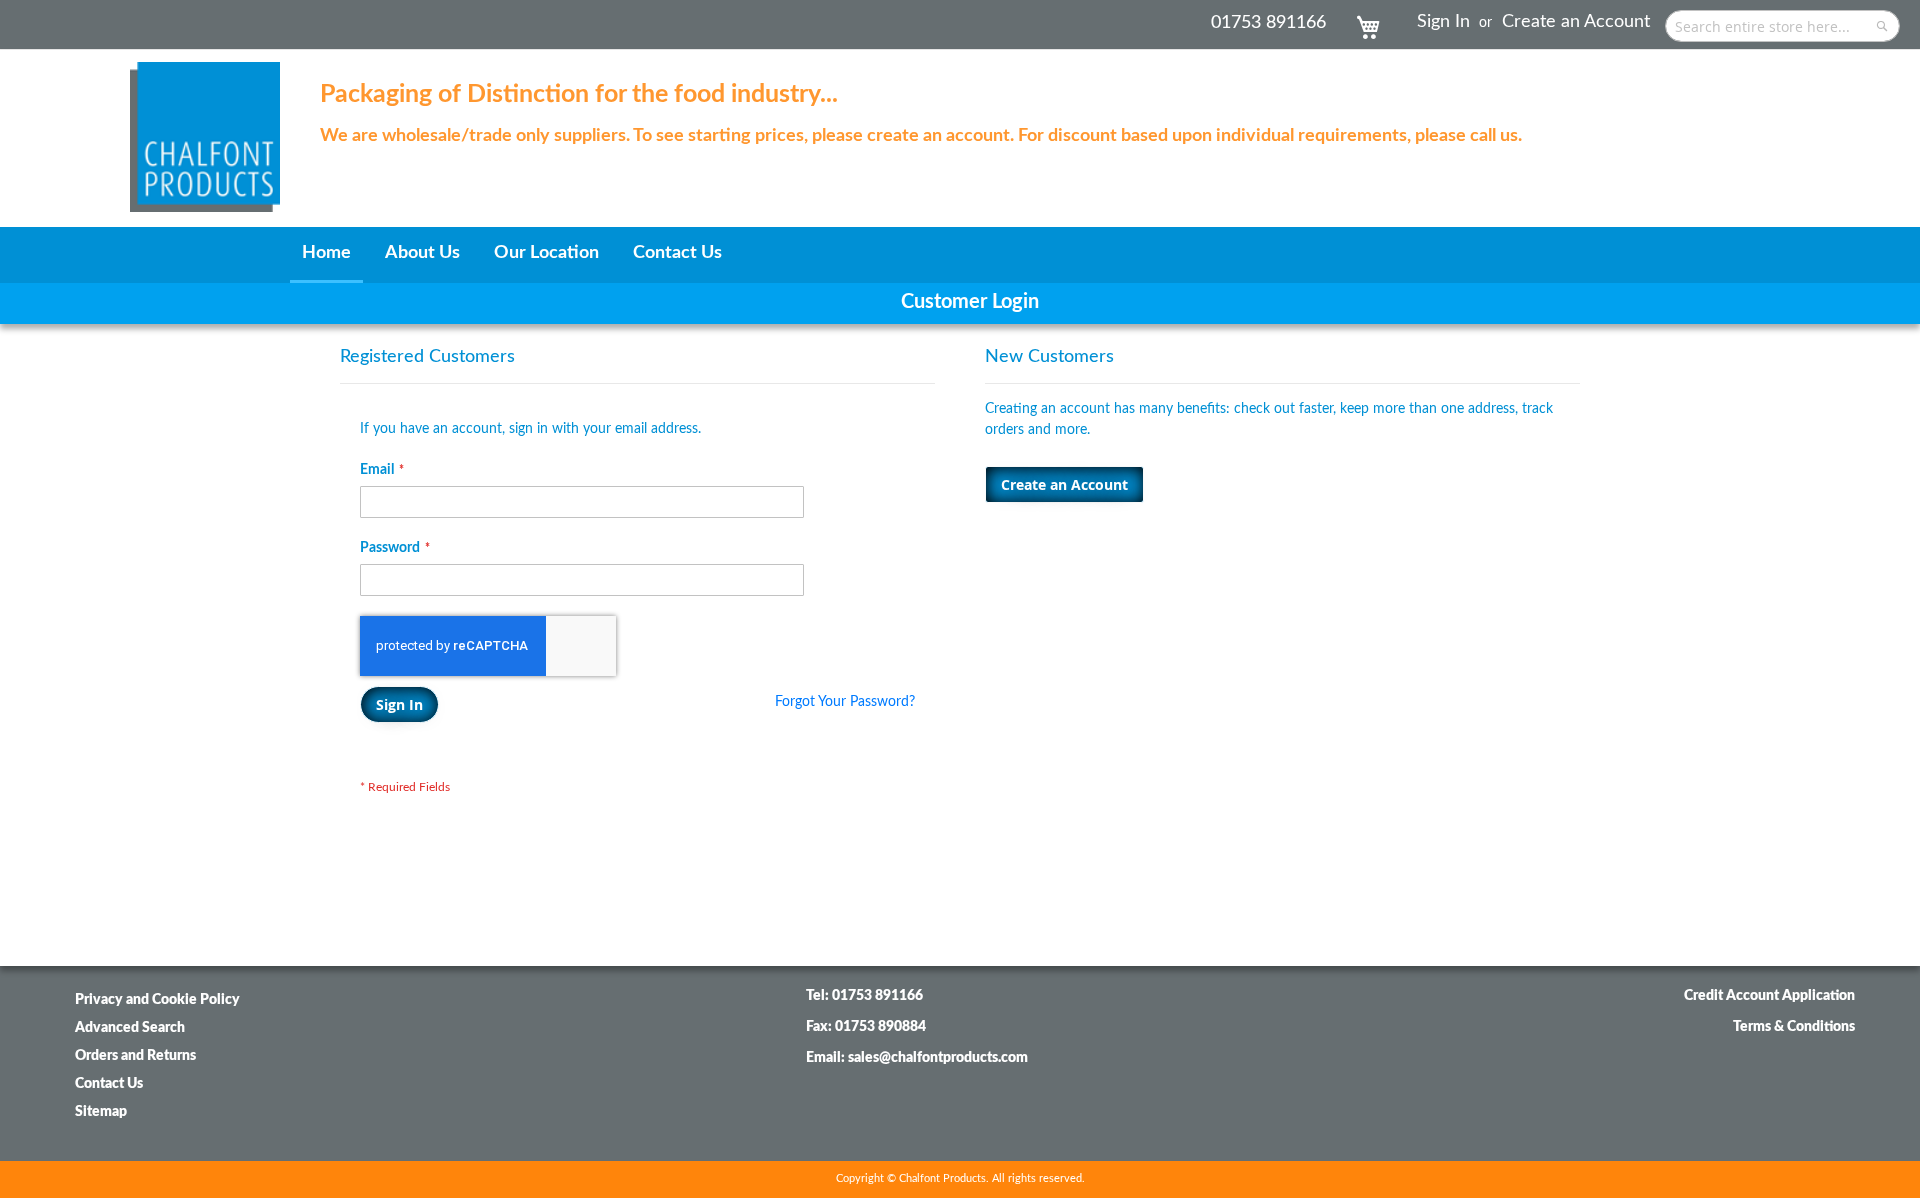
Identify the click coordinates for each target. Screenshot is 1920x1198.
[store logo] (205, 127)
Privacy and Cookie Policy (157, 1000)
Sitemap (101, 1112)
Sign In (1443, 22)
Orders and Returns (135, 1056)
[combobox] (1782, 26)
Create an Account (1576, 22)
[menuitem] (326, 255)
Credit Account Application (1769, 996)
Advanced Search (130, 1028)
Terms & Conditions (1794, 1027)
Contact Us (109, 1084)
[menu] (960, 255)
